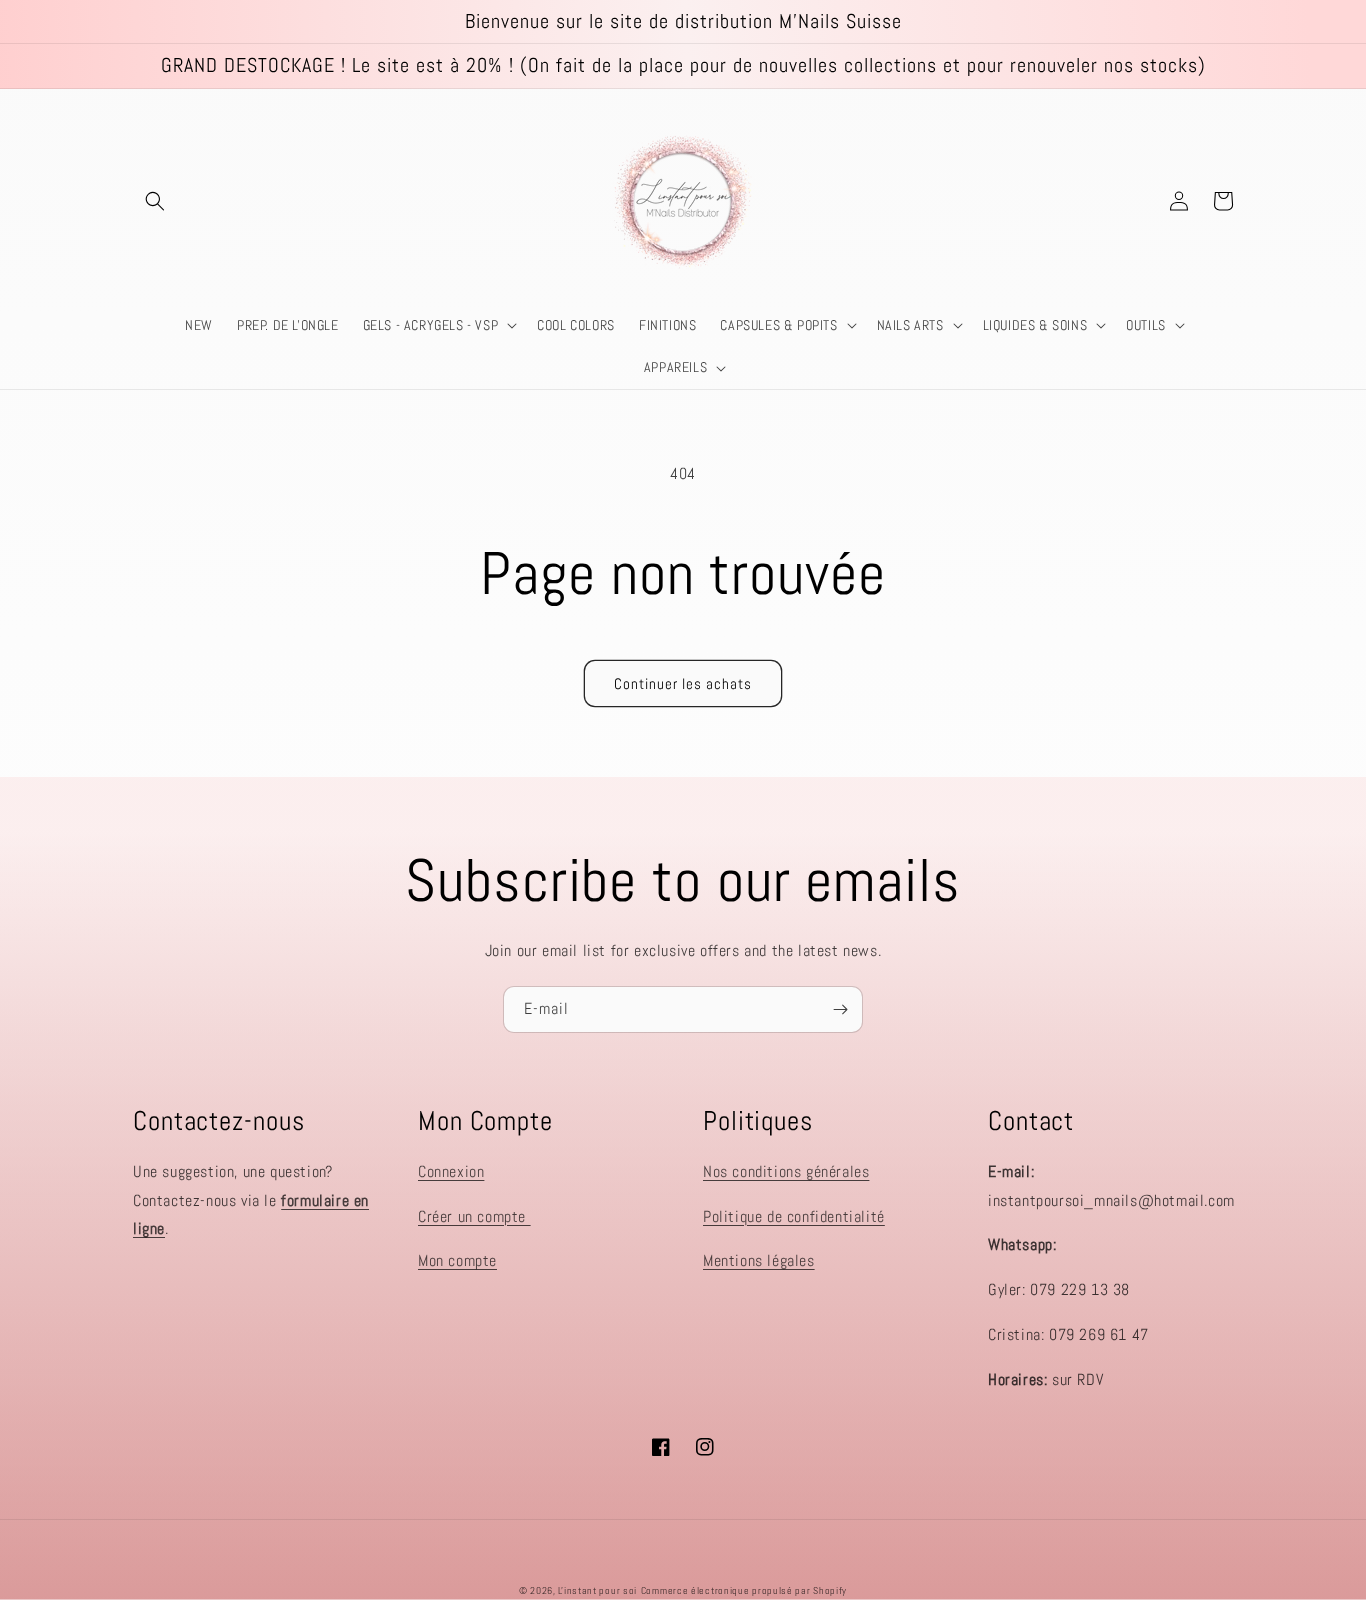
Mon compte (457, 1260)
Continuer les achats (683, 683)
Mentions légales (759, 1260)
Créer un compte (474, 1216)
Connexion (451, 1171)
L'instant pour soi (597, 1590)
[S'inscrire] (840, 1009)
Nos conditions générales (786, 1171)
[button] (155, 201)
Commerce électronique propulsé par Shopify (744, 1590)
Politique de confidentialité (794, 1216)
